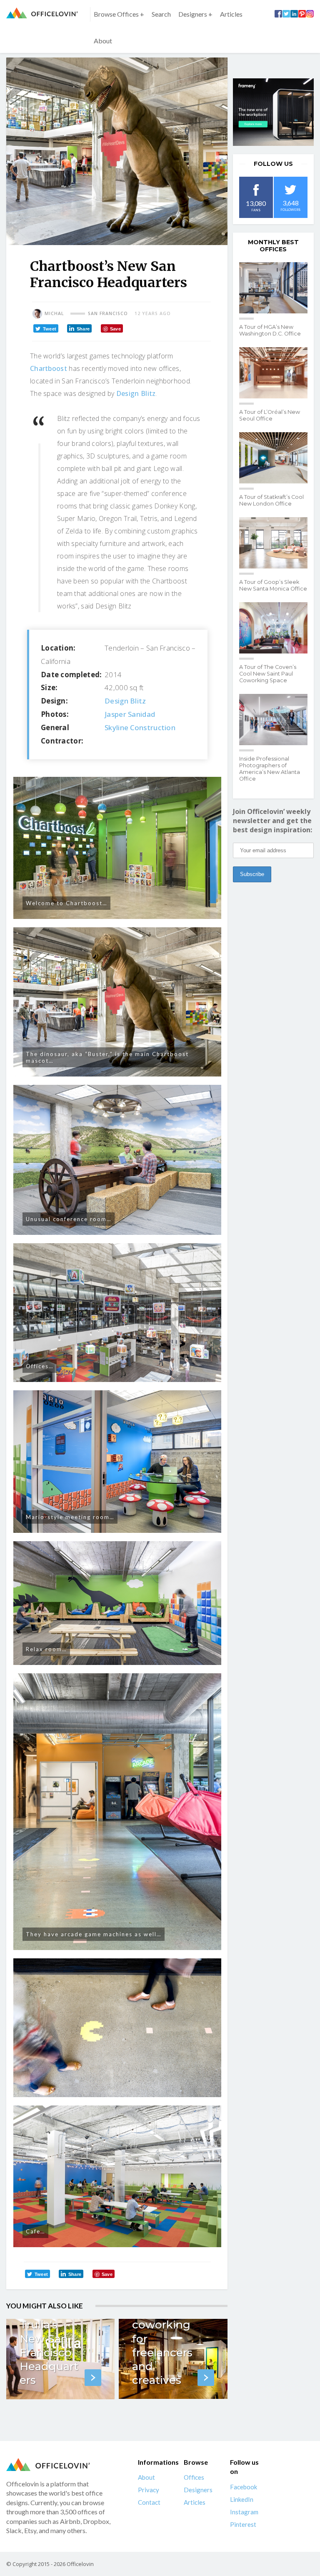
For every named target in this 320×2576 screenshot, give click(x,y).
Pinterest (243, 2524)
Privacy (149, 2490)
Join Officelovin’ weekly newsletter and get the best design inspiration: (272, 821)
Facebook (244, 2486)
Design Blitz (136, 393)
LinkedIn (242, 2499)
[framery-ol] (273, 112)
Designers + (195, 14)
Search (161, 14)
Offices (194, 2477)
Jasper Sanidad (130, 714)
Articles (231, 14)
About (103, 41)
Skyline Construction (140, 727)
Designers (198, 2490)
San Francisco (108, 313)
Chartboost (49, 368)
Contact (149, 2502)
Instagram (244, 2511)
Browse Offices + (119, 14)
